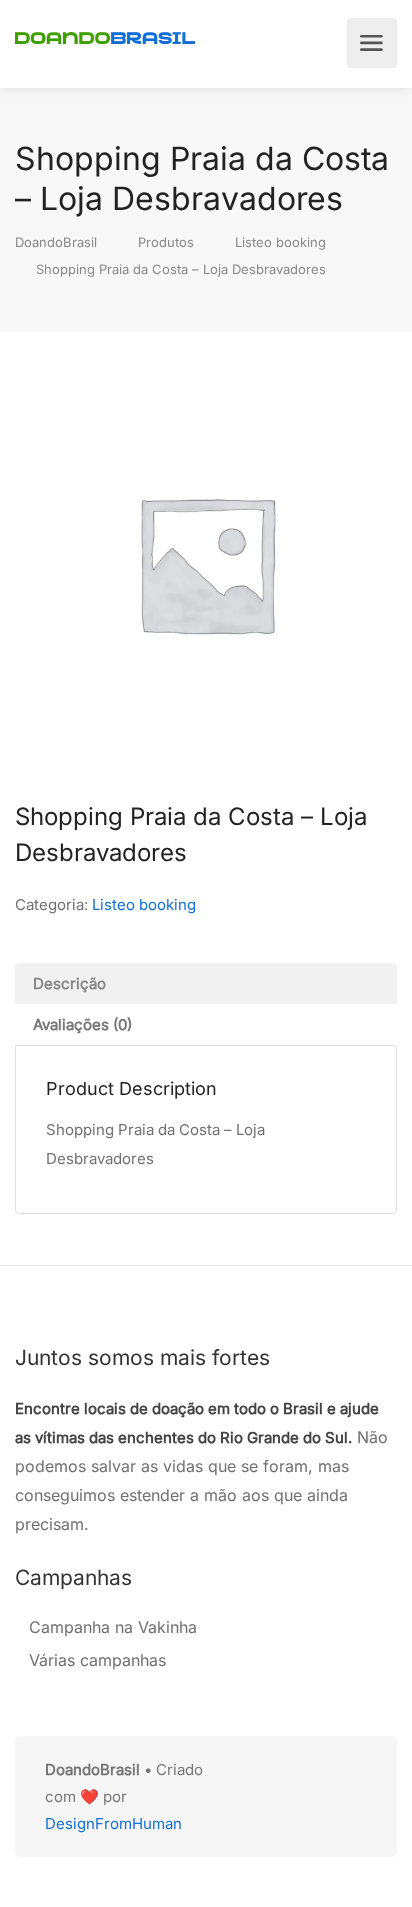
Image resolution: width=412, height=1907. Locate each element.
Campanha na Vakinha (113, 1627)
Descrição (69, 983)
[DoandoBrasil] (105, 36)
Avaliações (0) (82, 1024)
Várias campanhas (97, 1660)
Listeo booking (144, 904)
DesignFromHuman (113, 1823)
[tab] (206, 983)
